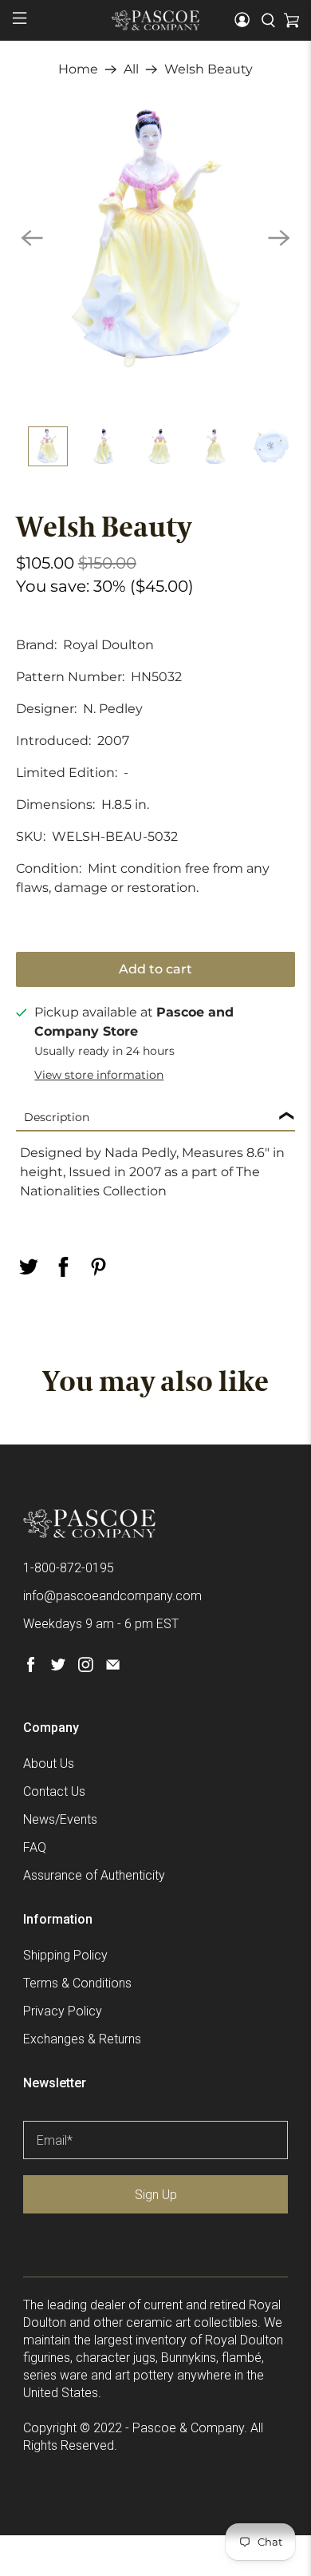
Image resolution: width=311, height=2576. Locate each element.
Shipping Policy (65, 1955)
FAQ (35, 1847)
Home (78, 69)
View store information (99, 1075)
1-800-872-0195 (69, 1568)
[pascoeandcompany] (156, 20)
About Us (49, 1764)
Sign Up (156, 2195)
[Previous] (32, 238)
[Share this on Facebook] (64, 1267)
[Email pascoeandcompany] (113, 1668)
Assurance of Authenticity (94, 1875)
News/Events (60, 1819)
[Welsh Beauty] (156, 238)
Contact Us (54, 1791)
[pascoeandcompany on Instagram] (86, 1668)
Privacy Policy (63, 2011)
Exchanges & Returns (82, 2039)
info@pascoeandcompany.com (112, 1596)
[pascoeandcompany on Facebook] (31, 1668)
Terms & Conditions (77, 1983)
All (131, 69)
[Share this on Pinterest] (99, 1267)
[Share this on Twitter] (29, 1267)
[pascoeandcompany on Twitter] (58, 1668)
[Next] (279, 238)
